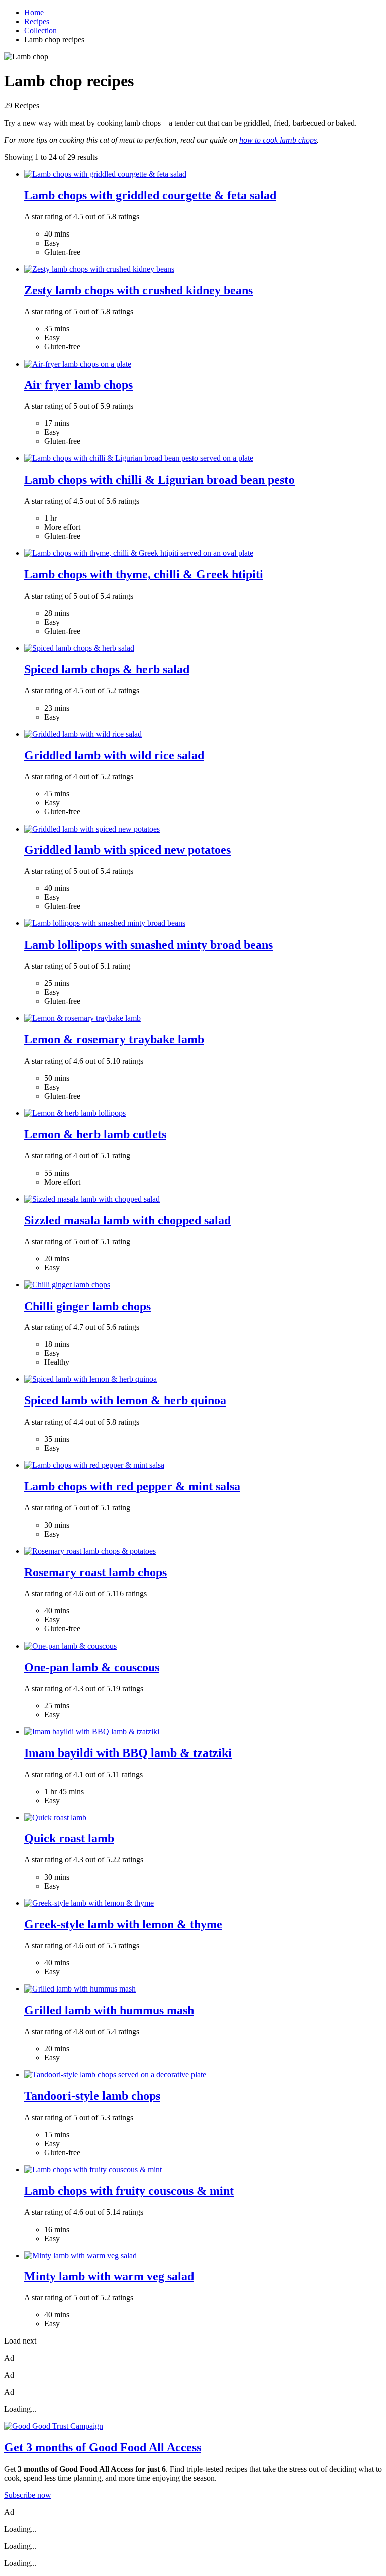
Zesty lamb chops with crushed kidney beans (138, 290)
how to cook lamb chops (278, 140)
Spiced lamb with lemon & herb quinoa (125, 1400)
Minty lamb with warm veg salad (109, 2276)
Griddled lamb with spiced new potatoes (127, 850)
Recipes (37, 21)
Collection (40, 30)
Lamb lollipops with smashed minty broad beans (149, 945)
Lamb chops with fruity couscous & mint (129, 2191)
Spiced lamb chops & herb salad (107, 669)
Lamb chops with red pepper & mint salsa (132, 1486)
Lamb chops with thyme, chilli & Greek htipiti (144, 574)
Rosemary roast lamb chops (95, 1572)
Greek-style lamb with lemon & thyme (123, 1924)
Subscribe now (28, 2495)
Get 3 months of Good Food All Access (103, 2447)
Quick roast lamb (69, 1838)
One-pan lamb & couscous (92, 1667)
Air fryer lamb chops (78, 385)
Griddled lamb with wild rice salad (114, 755)
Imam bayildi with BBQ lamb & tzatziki (128, 1753)
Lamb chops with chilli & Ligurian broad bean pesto (159, 480)
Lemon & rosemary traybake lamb (114, 1039)
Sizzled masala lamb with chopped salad (127, 1220)
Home (34, 12)
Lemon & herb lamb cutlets (95, 1134)
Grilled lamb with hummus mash (109, 2010)
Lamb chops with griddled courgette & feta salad (150, 195)
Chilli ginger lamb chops (87, 1306)
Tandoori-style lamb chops (92, 2096)
